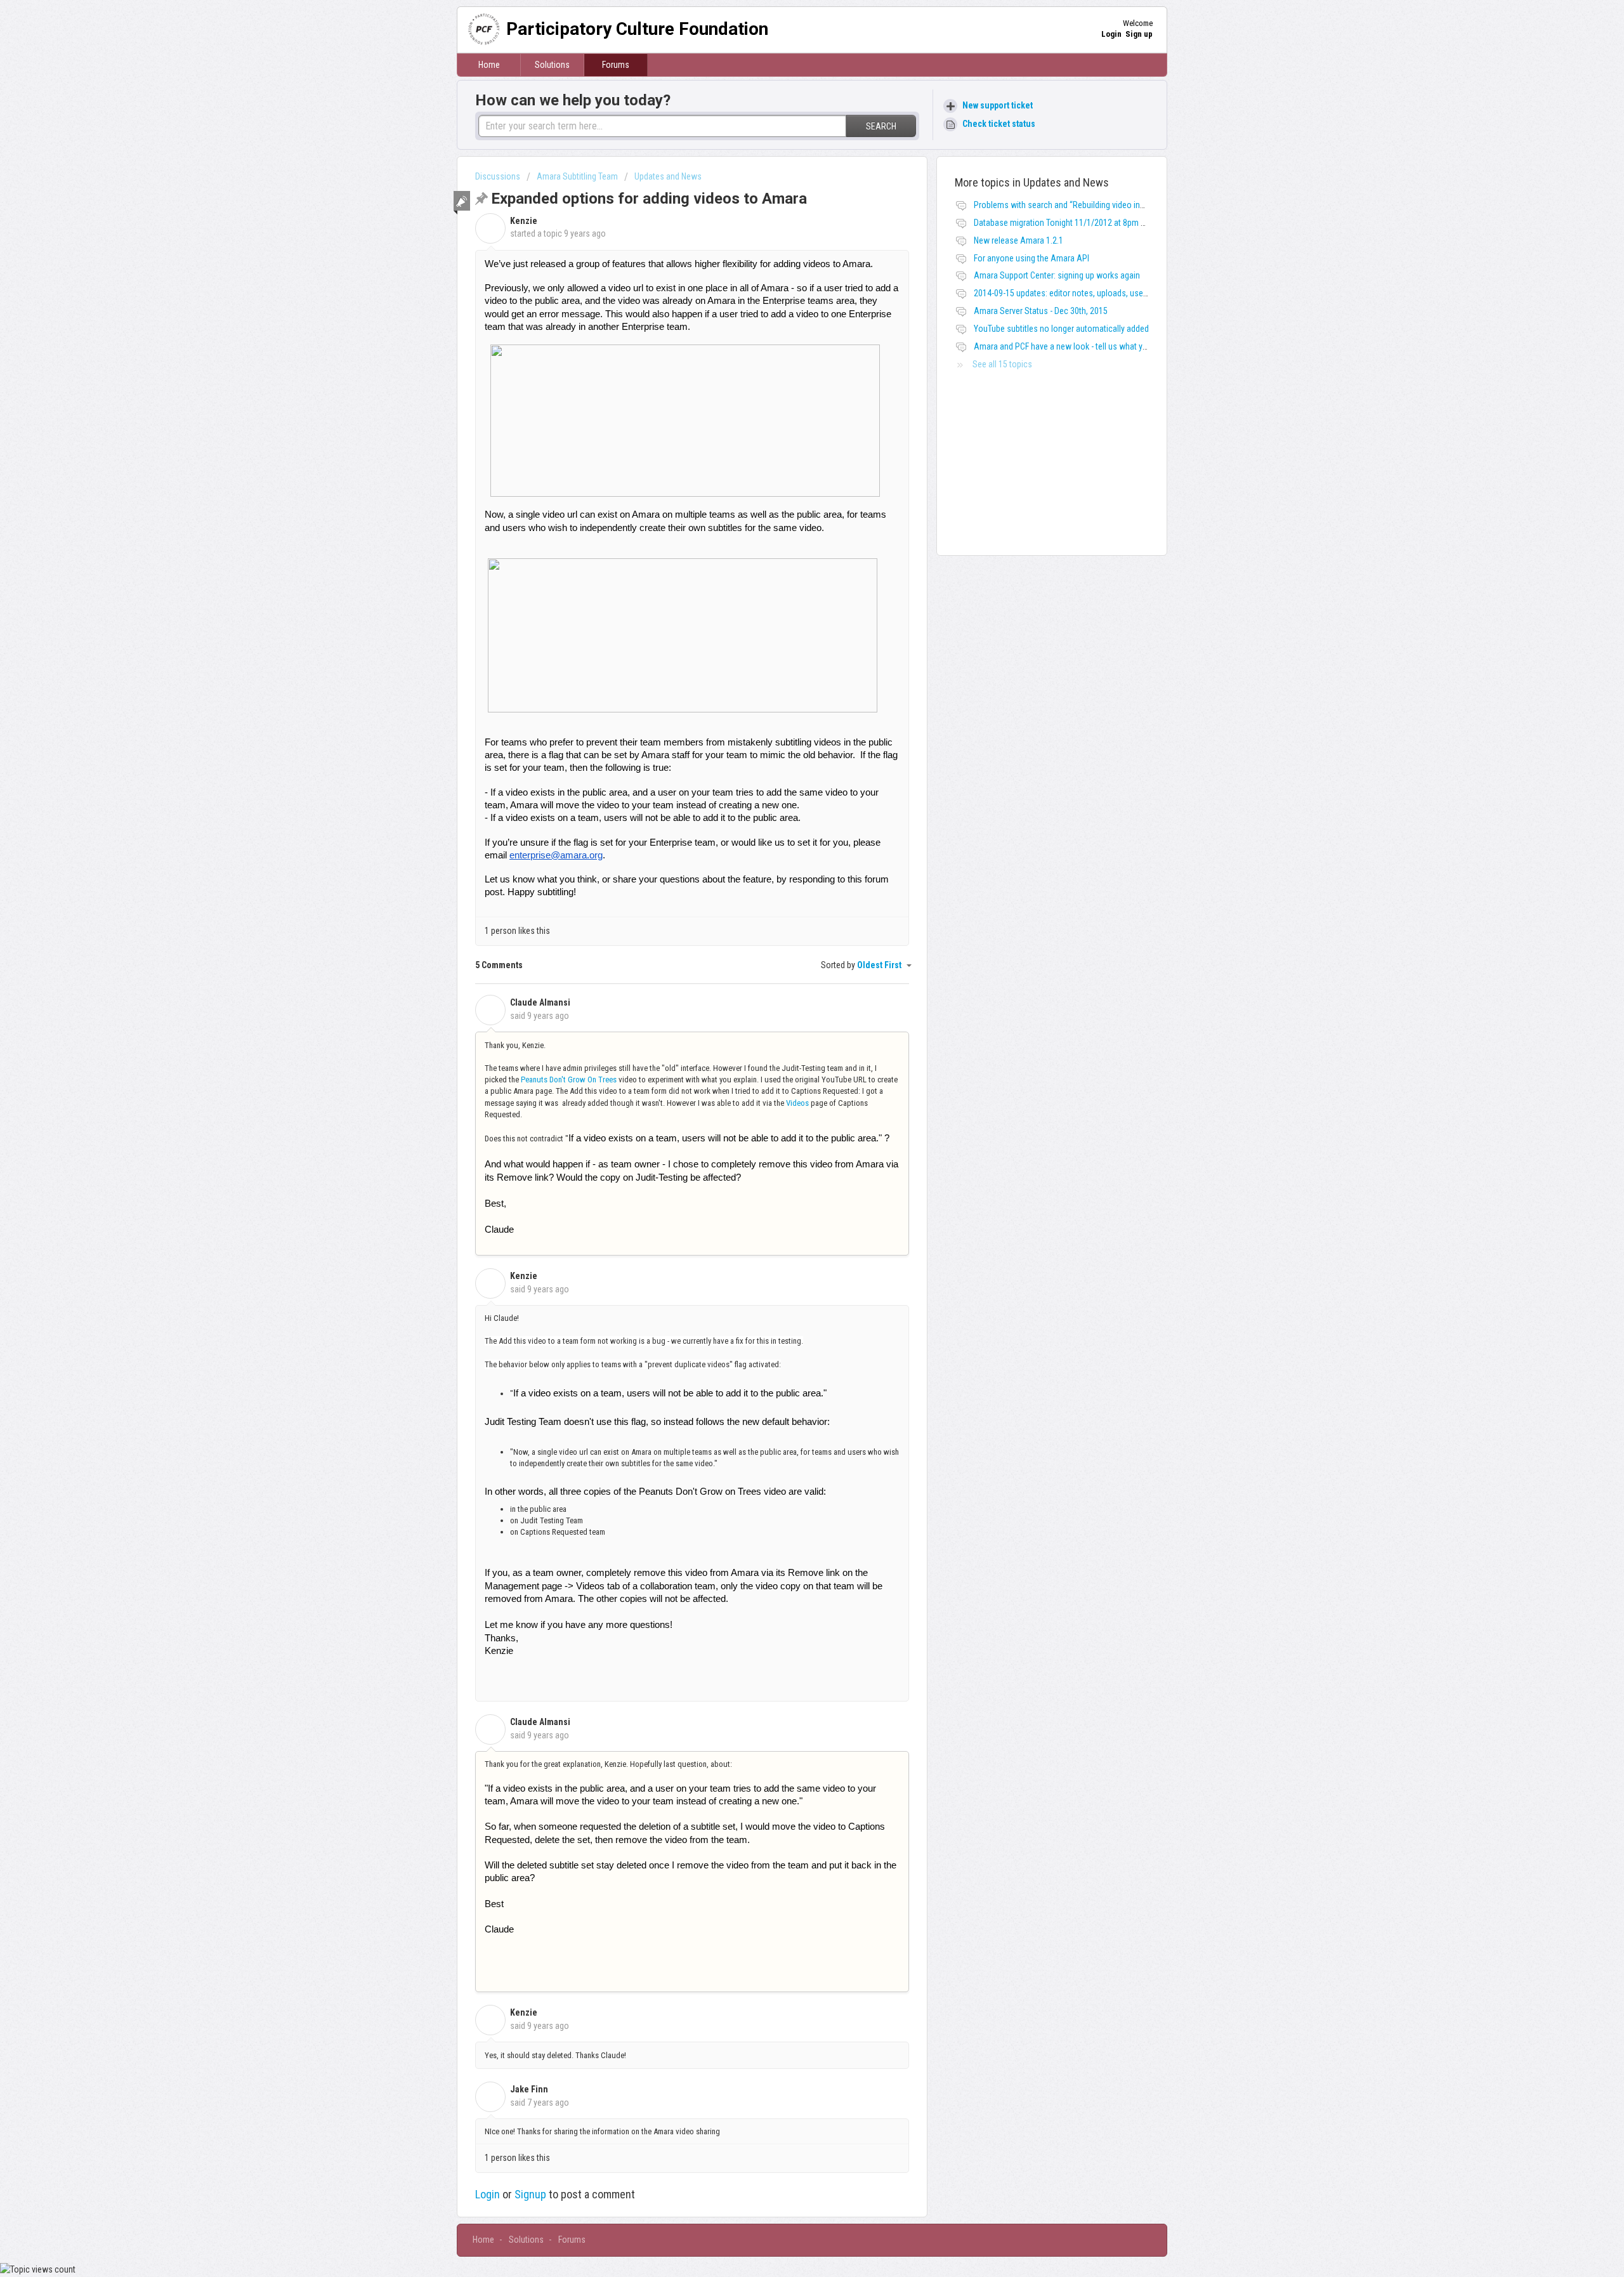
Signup (530, 2194)
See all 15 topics (1002, 364)
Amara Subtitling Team (577, 176)
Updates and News (668, 176)
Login (488, 2194)
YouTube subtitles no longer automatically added (1061, 329)
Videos (797, 1103)
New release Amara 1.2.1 (1018, 240)
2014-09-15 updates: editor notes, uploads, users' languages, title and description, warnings (1138, 293)
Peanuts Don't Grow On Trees (569, 1079)
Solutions (552, 65)
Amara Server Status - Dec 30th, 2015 (1041, 311)
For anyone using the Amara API (1031, 258)
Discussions (498, 176)
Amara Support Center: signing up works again (1057, 275)
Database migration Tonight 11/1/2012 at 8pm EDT (1064, 223)
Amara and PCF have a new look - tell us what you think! (1073, 346)
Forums (616, 65)
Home (489, 65)
